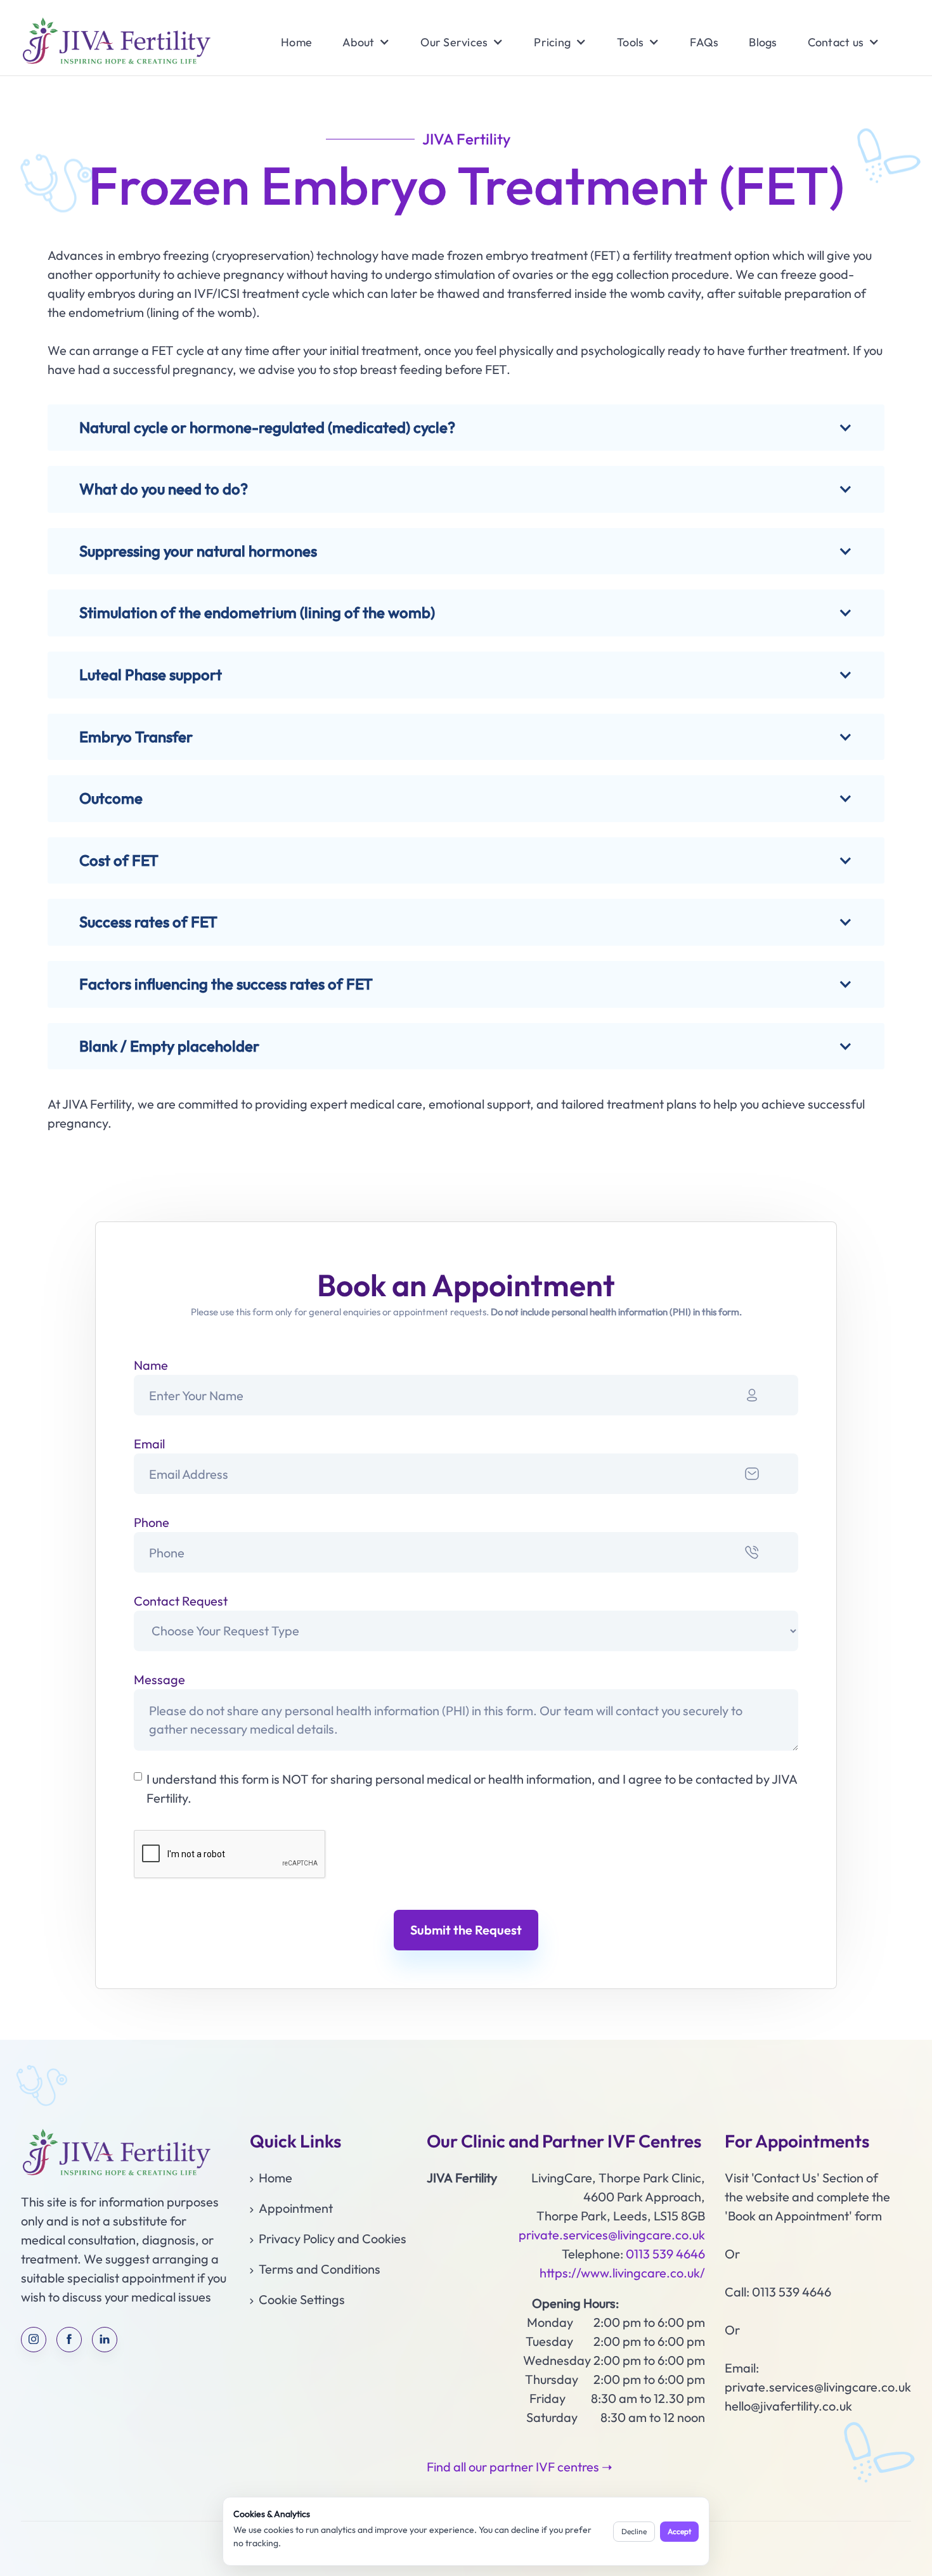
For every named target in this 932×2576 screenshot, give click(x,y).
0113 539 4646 (665, 2254)
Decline (634, 2531)
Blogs (763, 42)
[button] (358, 42)
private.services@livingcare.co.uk (612, 2235)
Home (296, 42)
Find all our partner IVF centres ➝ (520, 2467)
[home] (116, 42)
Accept (679, 2531)
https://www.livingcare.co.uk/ (622, 2273)
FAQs (704, 42)
